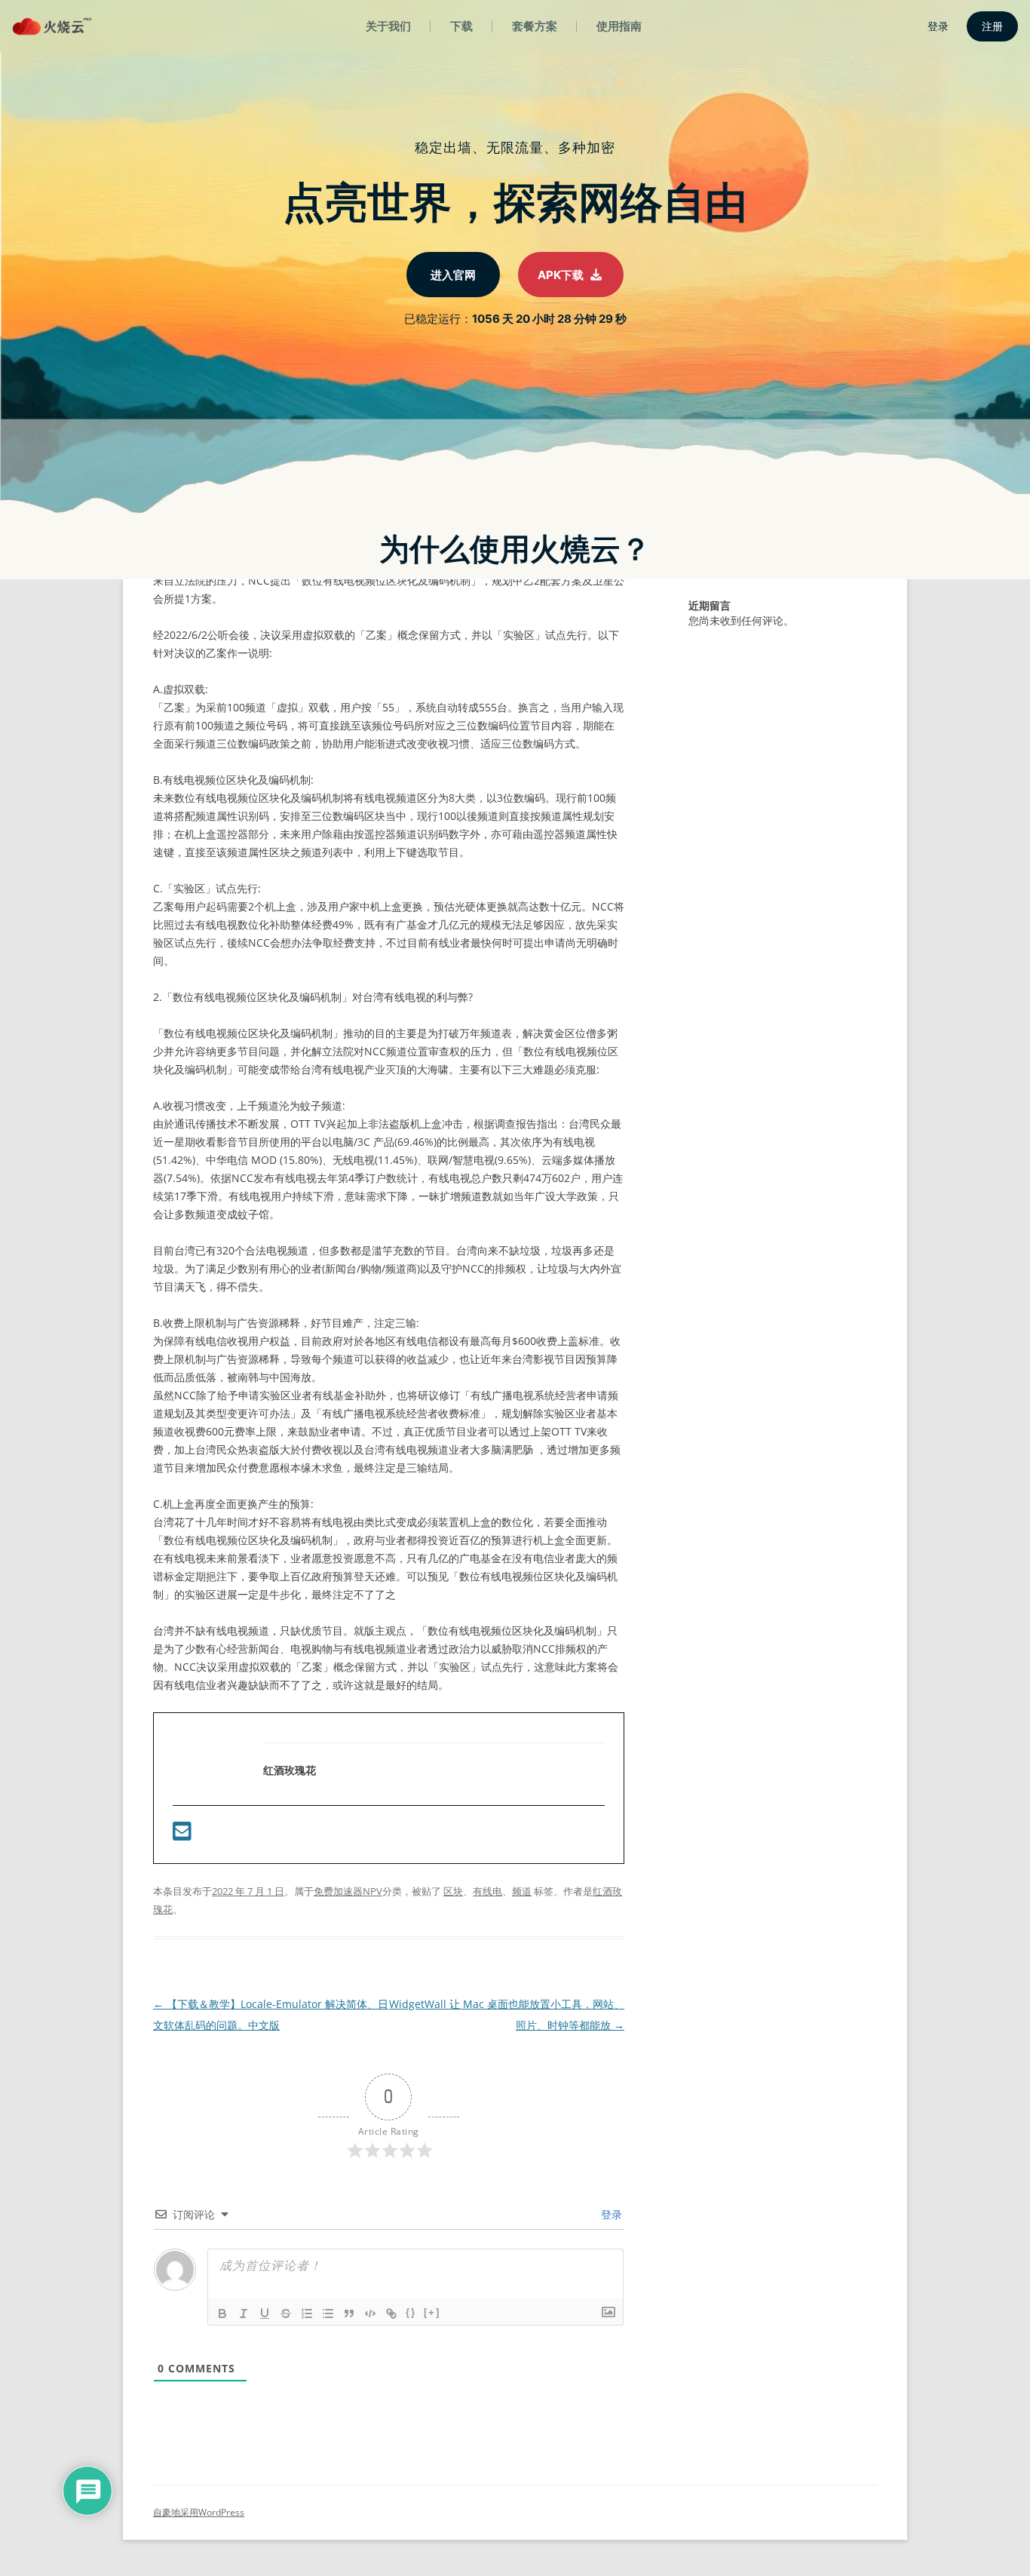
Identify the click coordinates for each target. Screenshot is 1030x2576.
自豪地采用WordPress (199, 2512)
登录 (610, 2214)
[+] (432, 2312)
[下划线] (265, 2313)
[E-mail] (182, 1835)
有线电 (487, 1891)
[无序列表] (328, 2313)
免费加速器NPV (348, 1891)
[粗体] (222, 2313)
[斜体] (244, 2313)
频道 (522, 1891)
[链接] (391, 2313)
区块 (453, 1891)
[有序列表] (307, 2313)
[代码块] (370, 2313)
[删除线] (286, 2313)
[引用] (349, 2313)
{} (411, 2312)
